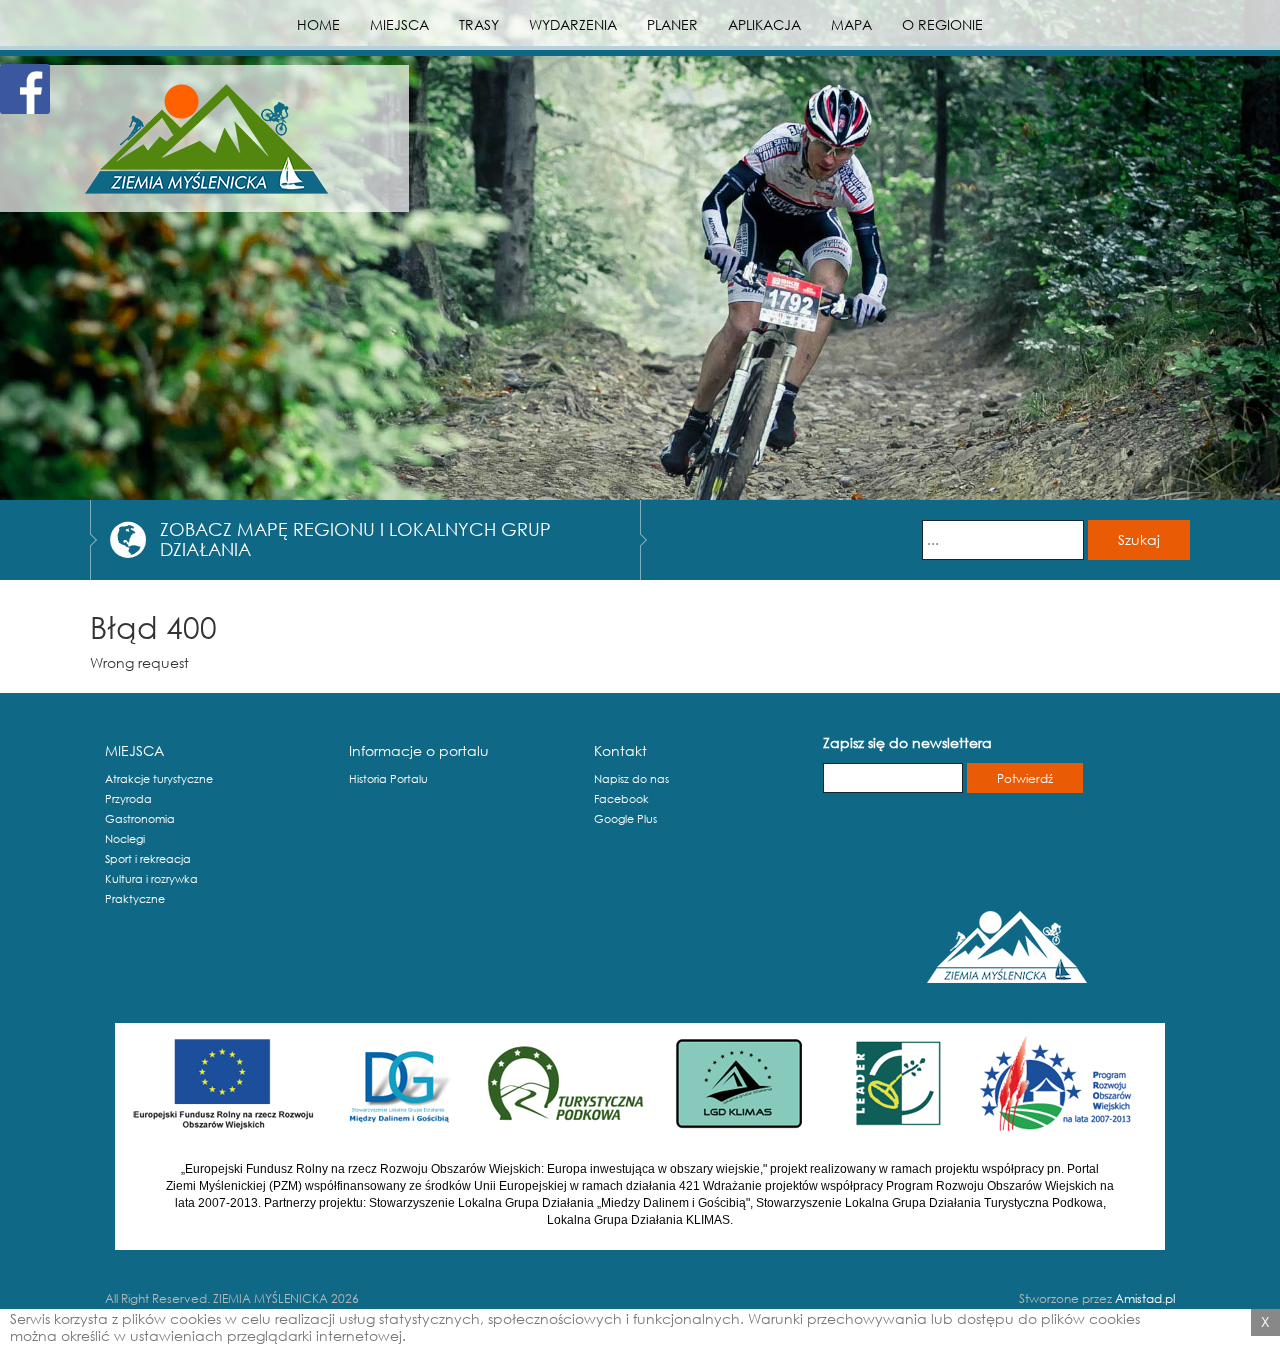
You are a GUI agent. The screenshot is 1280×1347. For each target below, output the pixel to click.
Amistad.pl (1145, 1298)
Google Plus (625, 819)
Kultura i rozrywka (151, 879)
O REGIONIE (942, 24)
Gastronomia (140, 819)
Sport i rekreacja (148, 859)
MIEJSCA (399, 24)
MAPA (851, 24)
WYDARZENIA (573, 24)
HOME (318, 24)
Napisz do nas (631, 779)
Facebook (621, 799)
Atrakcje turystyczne (159, 779)
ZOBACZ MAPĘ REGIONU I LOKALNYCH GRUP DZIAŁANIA (355, 539)
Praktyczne (135, 899)
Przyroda (128, 799)
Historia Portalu (388, 779)
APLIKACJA (764, 24)
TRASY (479, 24)
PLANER (672, 24)
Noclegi (125, 839)
